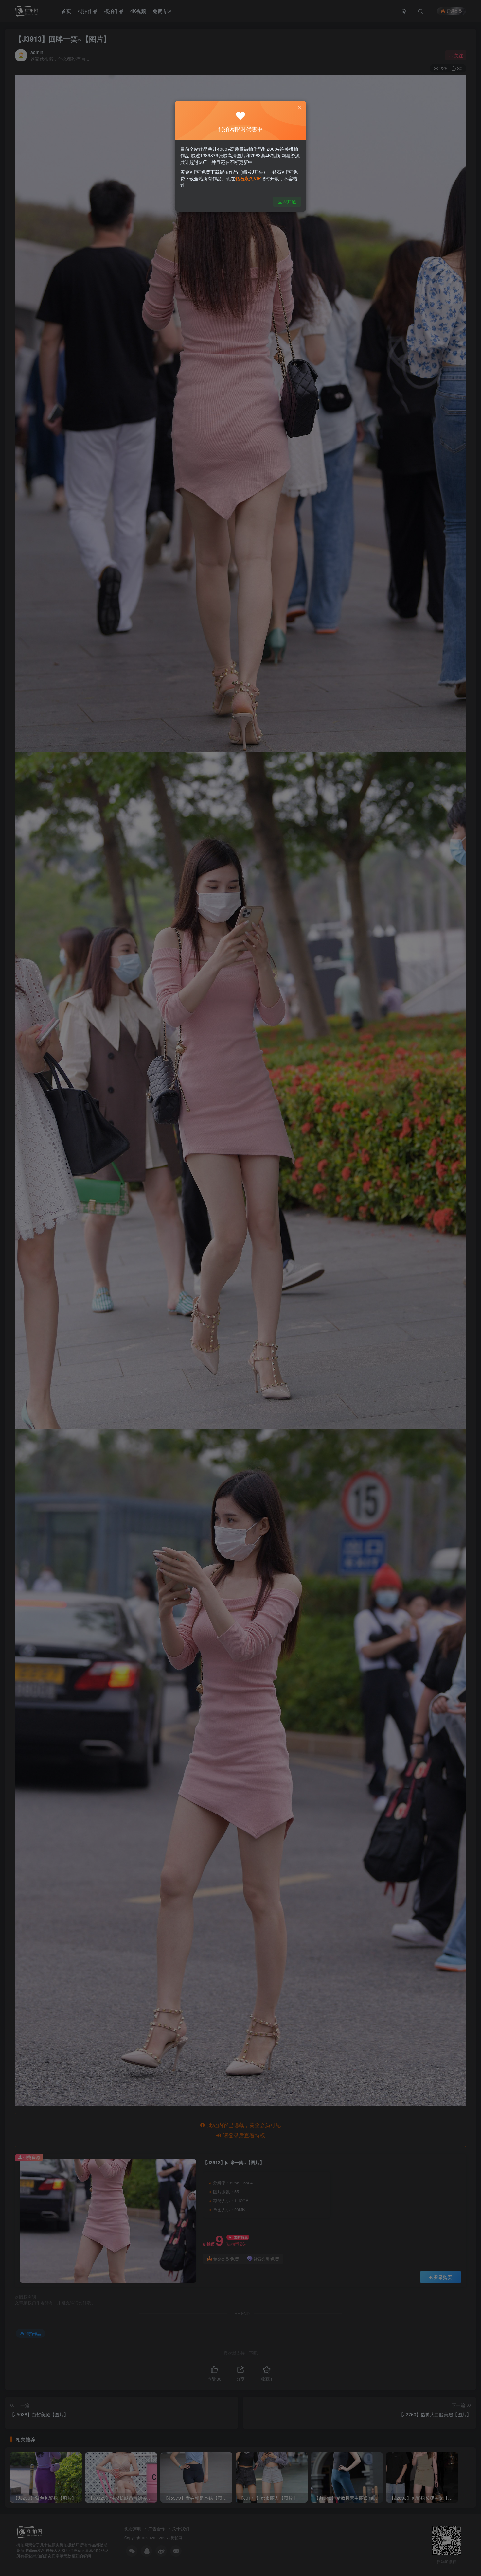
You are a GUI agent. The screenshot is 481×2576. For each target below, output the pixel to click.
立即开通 (287, 202)
